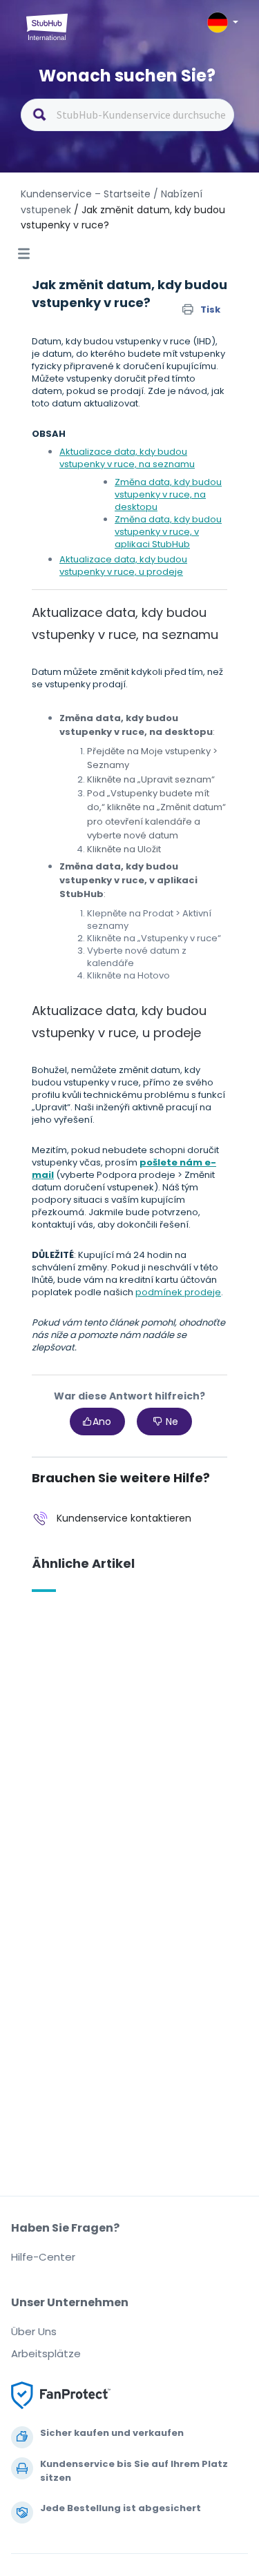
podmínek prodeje (178, 1292)
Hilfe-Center (43, 2257)
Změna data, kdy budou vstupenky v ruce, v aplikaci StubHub (168, 532)
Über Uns (34, 2331)
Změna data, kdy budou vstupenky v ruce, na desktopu (168, 494)
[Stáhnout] (104, 1315)
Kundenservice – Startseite (87, 194)
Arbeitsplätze (46, 2353)
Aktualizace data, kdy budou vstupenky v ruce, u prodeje (123, 566)
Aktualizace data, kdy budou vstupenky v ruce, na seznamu (127, 458)
